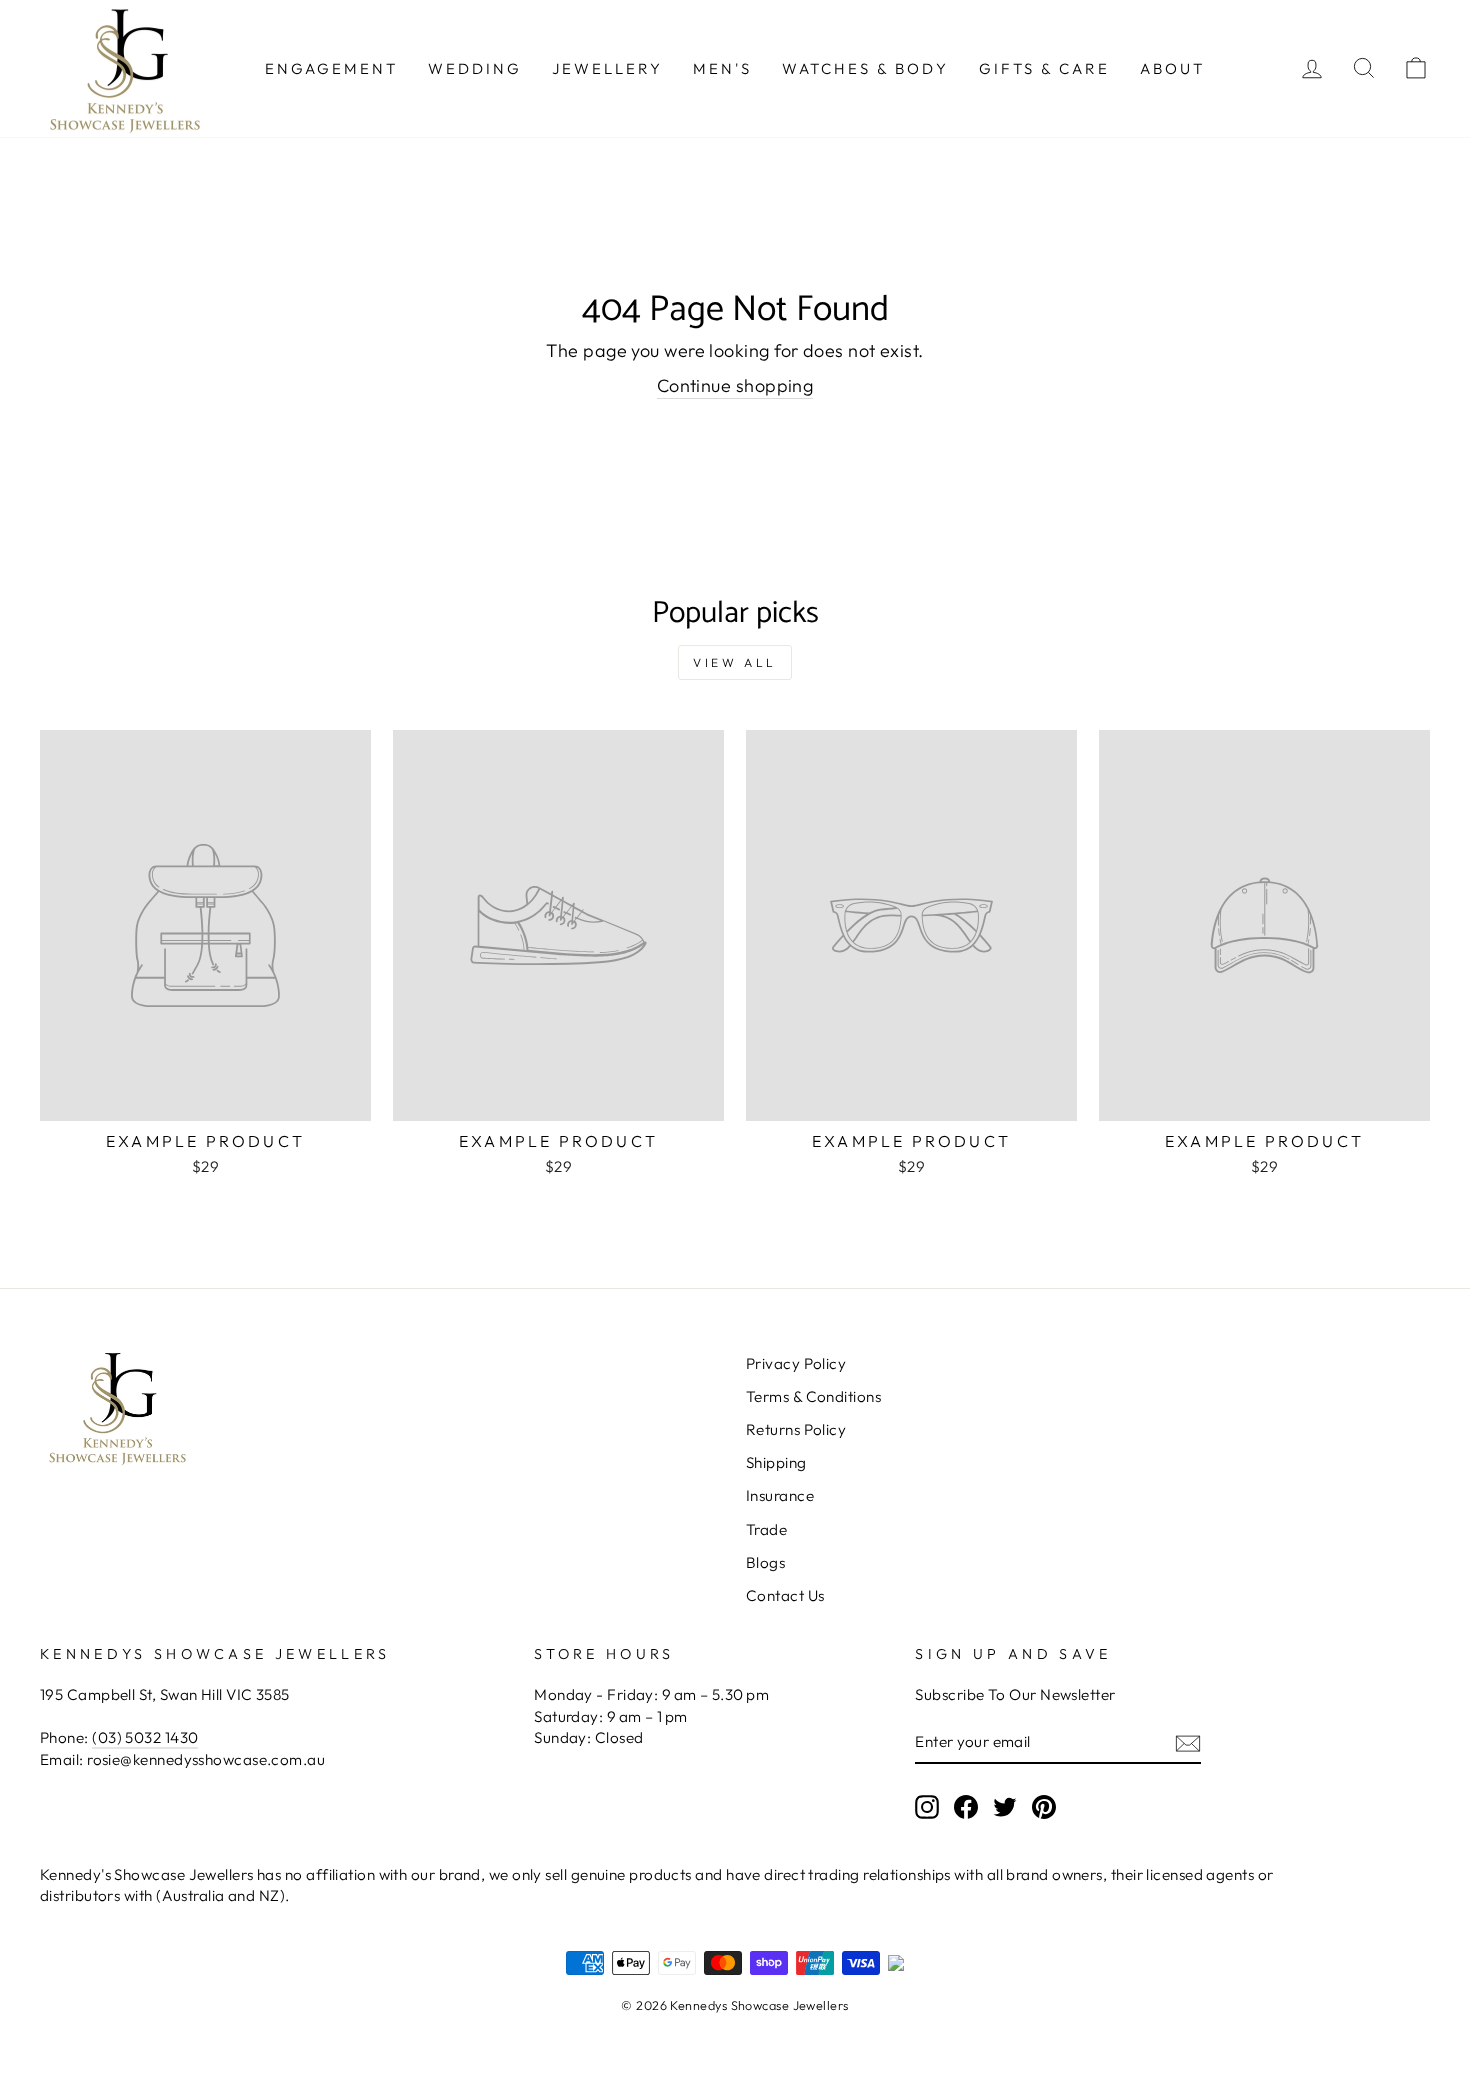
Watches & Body (865, 68)
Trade (766, 1529)
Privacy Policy (796, 1363)
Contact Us (785, 1595)
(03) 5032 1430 (145, 1737)
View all (735, 662)
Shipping (776, 1462)
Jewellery (607, 68)
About (1172, 68)
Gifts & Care (1044, 68)
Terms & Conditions (813, 1396)
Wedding (475, 68)
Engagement (331, 68)
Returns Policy (796, 1429)
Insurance (780, 1495)
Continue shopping (735, 385)
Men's (722, 68)
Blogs (765, 1562)
